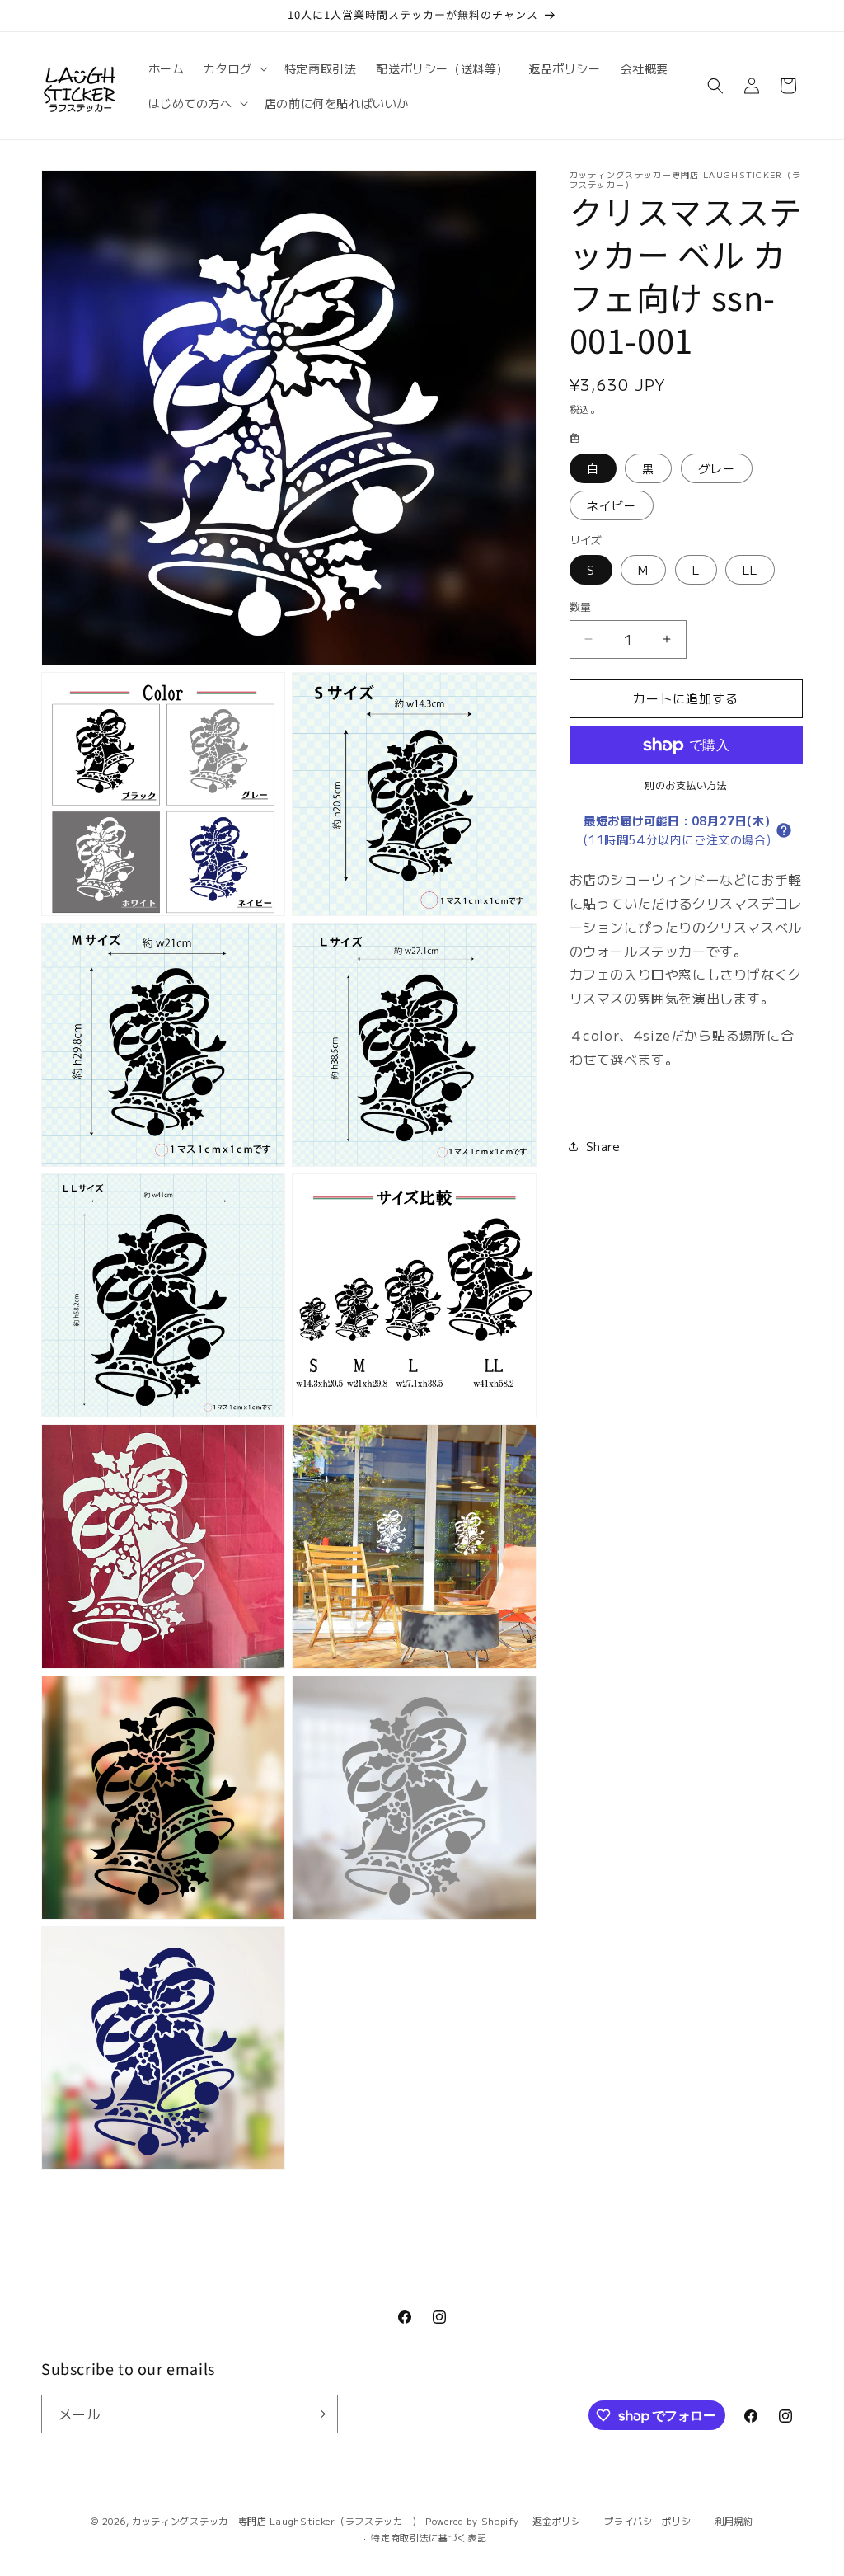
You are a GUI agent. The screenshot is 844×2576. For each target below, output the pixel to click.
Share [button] (603, 1146)
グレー (717, 468)
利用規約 (734, 2521)
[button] (234, 68)
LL (750, 570)
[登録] (319, 2414)
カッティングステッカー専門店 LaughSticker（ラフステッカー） (277, 2521)
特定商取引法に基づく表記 (429, 2537)
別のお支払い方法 (686, 785)
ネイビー (612, 505)
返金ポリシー (561, 2521)
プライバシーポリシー (652, 2521)
